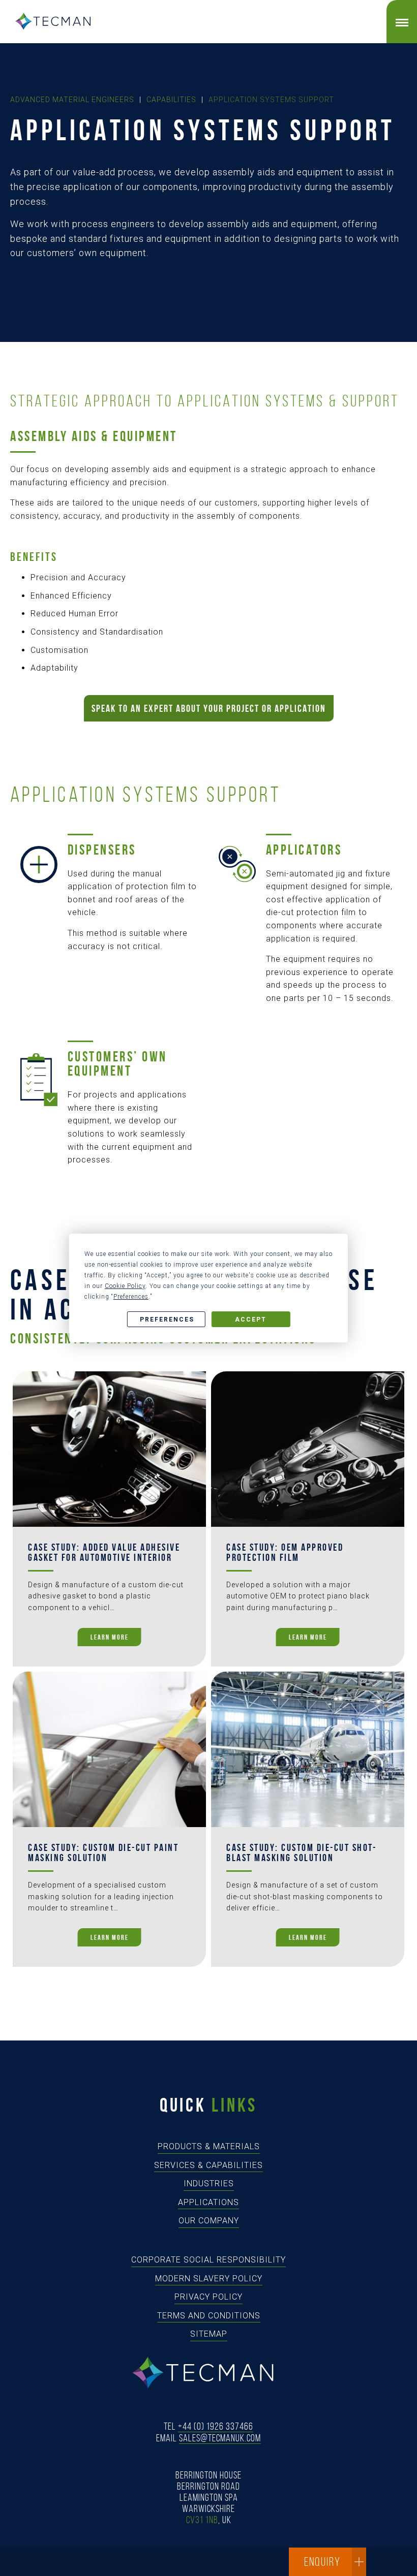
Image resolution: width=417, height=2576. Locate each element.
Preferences (167, 1320)
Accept (251, 1320)
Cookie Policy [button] (125, 1286)
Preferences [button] (131, 1297)
